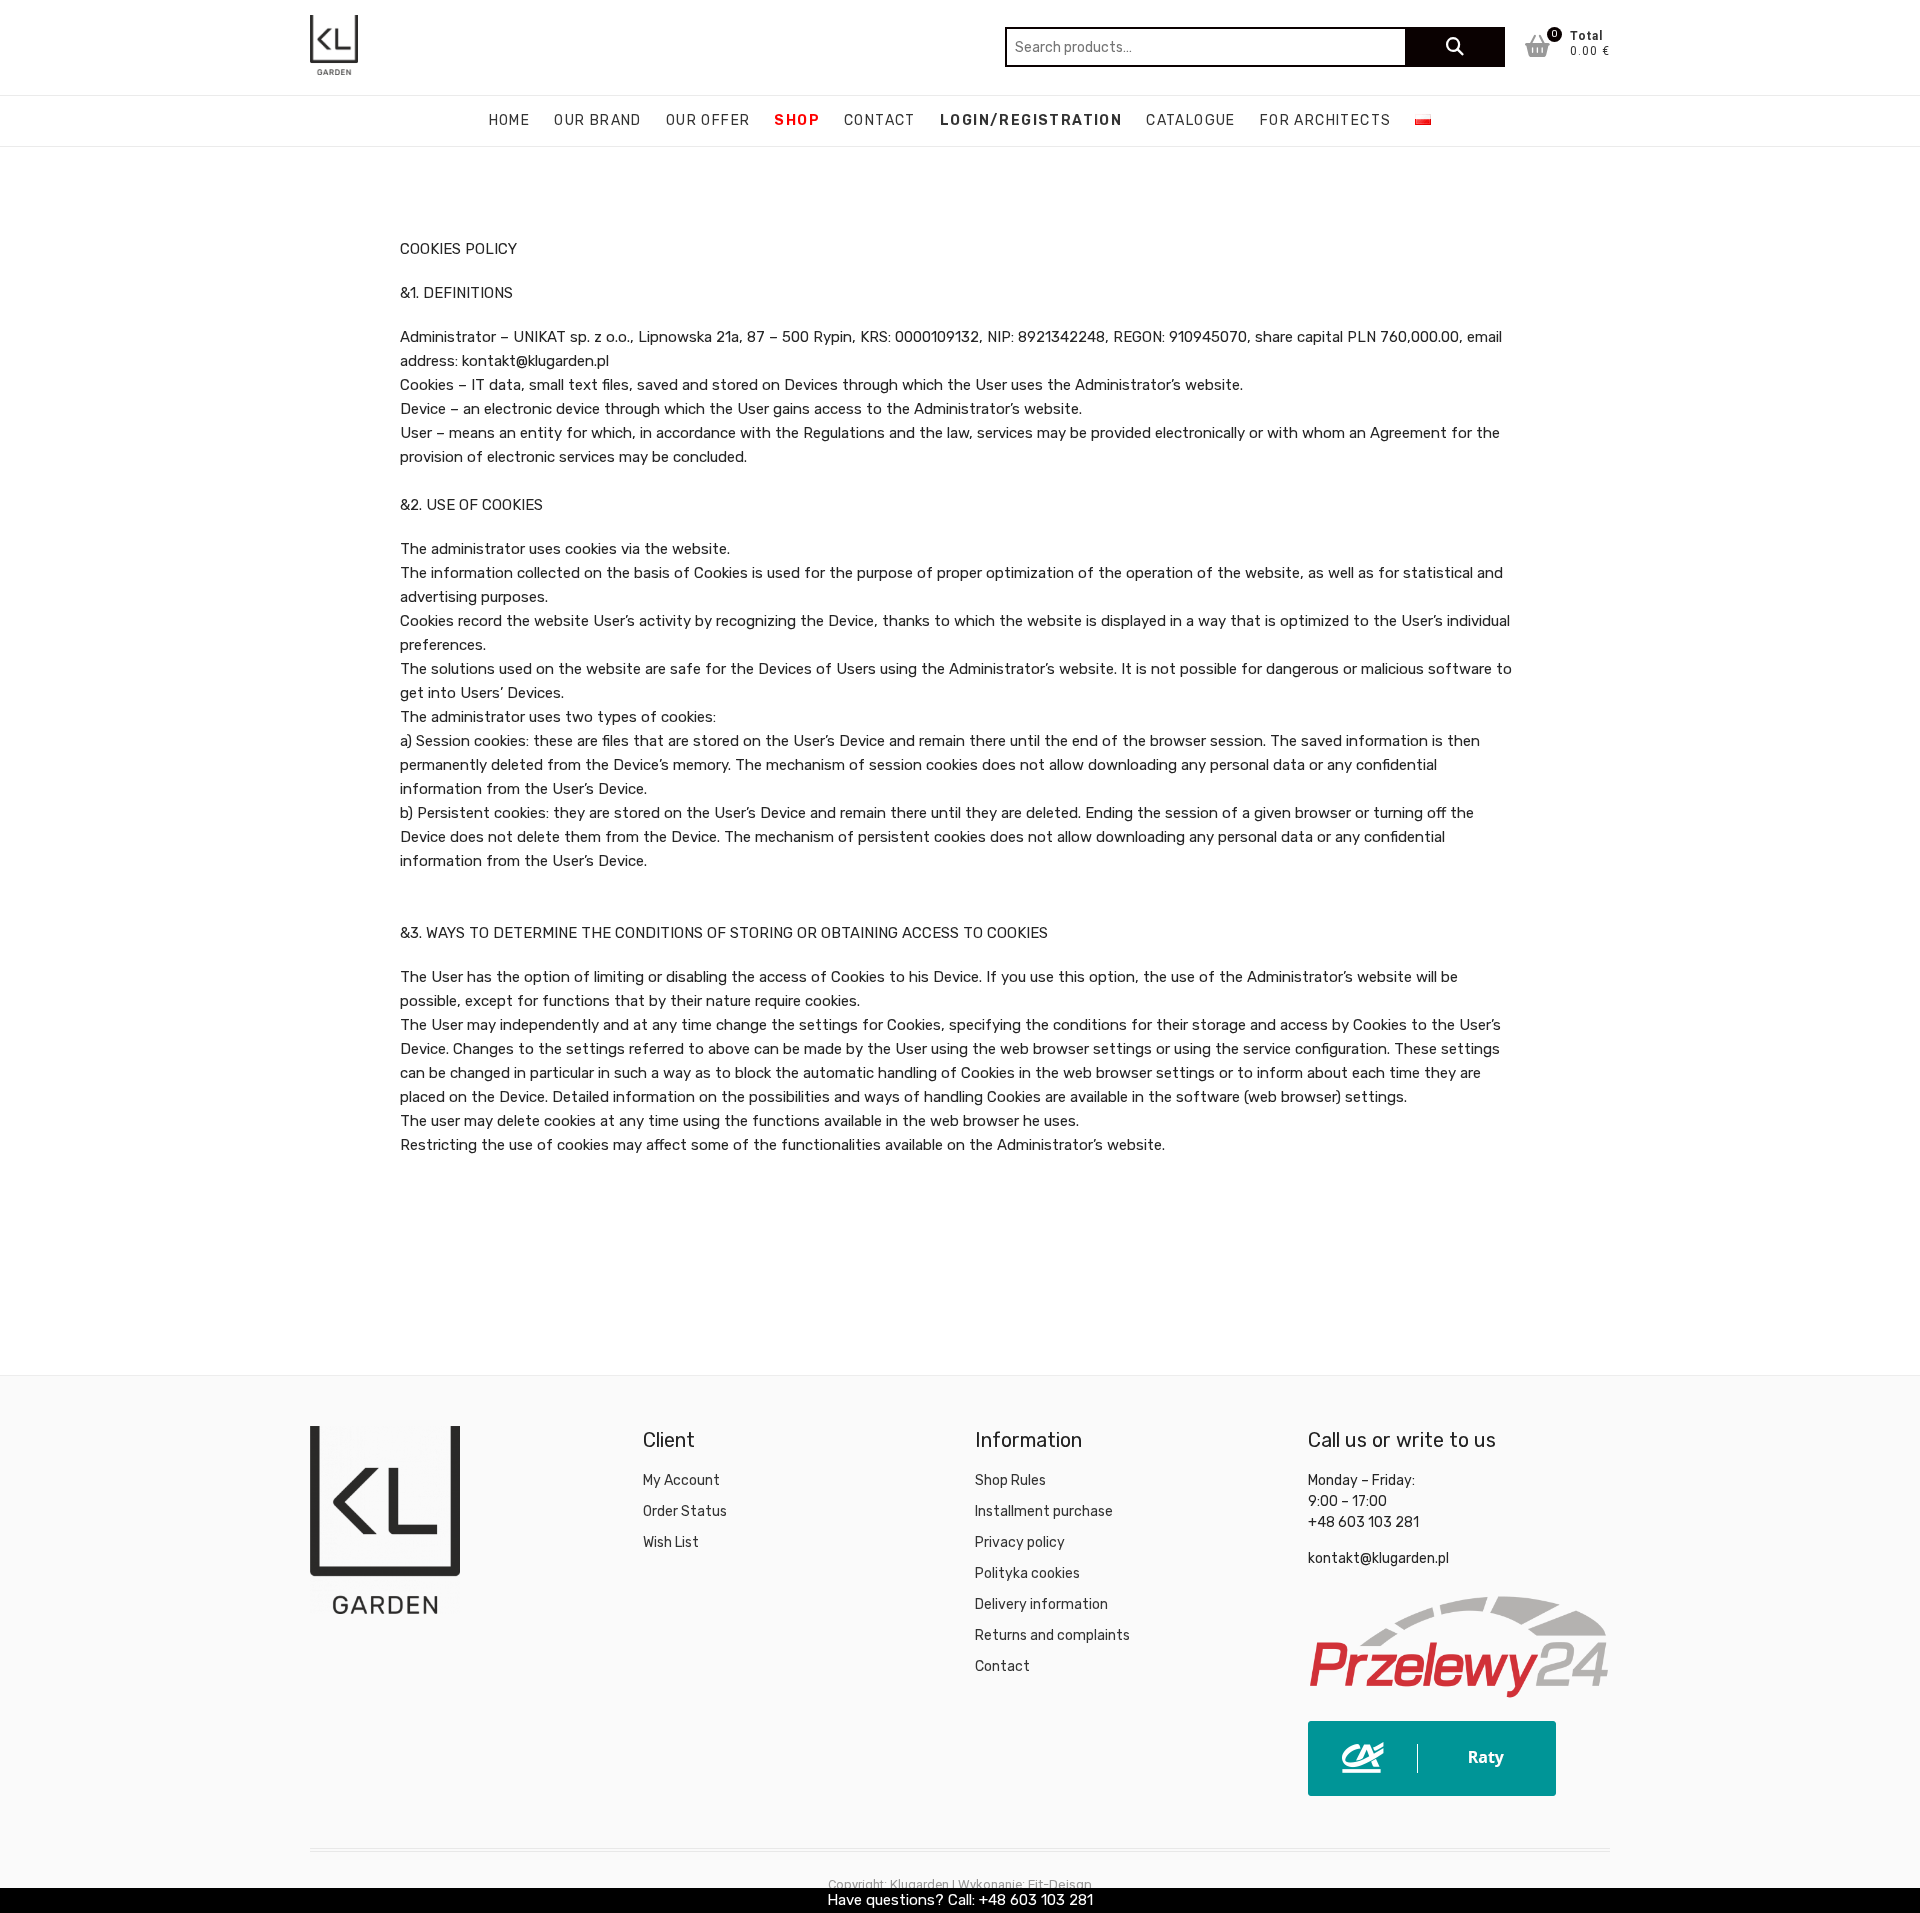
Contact (880, 120)
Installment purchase (1044, 1511)
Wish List (671, 1542)
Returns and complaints (1052, 1635)
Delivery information (1041, 1604)
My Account (681, 1480)
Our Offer (708, 120)
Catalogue (1191, 120)
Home (510, 120)
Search (1455, 47)
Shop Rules (1010, 1480)
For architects (1326, 120)
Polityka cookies (1027, 1573)
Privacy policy (1020, 1542)
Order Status (685, 1511)
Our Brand (598, 120)
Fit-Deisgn (1060, 1884)
